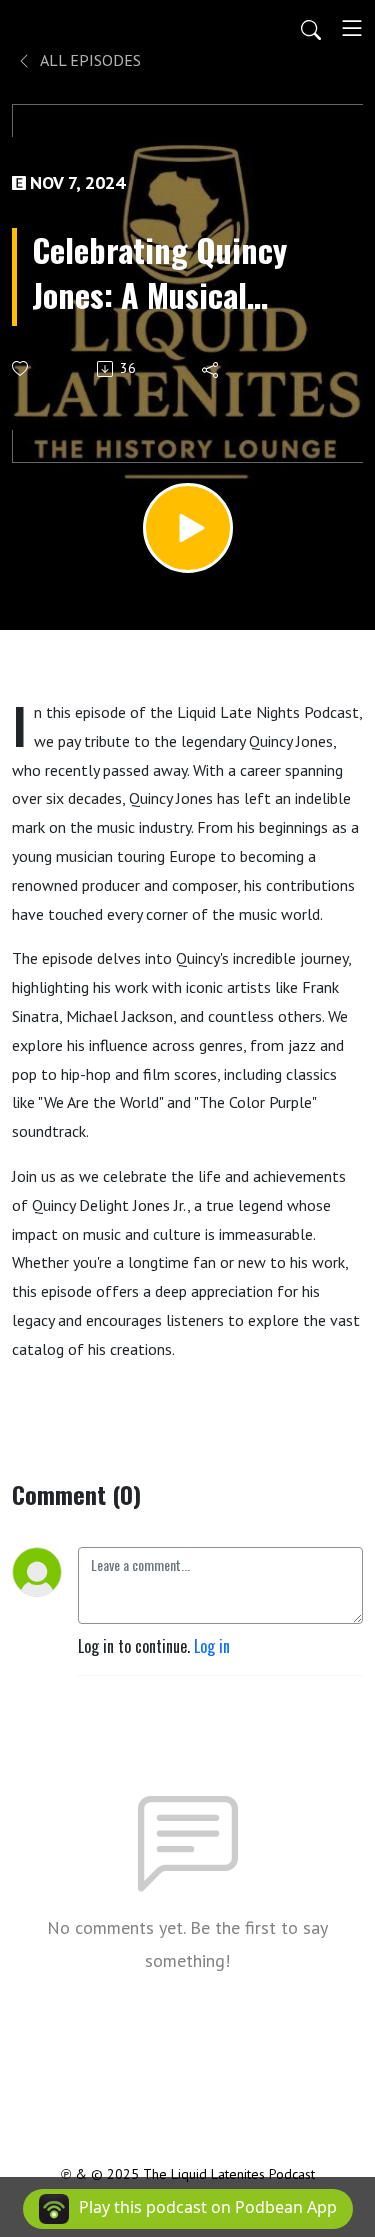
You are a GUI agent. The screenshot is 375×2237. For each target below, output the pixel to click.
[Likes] (21, 368)
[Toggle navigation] (352, 28)
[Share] (211, 369)
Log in (212, 1646)
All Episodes (89, 60)
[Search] (311, 28)
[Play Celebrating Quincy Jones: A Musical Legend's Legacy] (188, 528)
